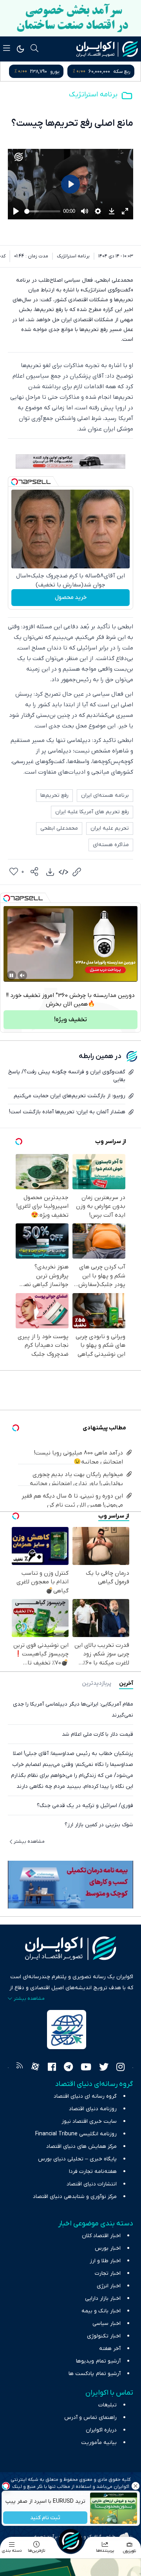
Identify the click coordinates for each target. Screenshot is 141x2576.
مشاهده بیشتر (29, 1842)
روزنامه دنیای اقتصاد (93, 2109)
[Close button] (135, 2486)
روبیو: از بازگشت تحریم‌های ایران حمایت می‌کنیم (70, 1096)
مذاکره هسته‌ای (111, 845)
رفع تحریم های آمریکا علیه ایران (92, 812)
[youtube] (86, 2068)
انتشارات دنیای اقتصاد (92, 2184)
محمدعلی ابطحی (59, 828)
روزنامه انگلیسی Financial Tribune (76, 2134)
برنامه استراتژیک (93, 95)
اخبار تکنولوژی (104, 2336)
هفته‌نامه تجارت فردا (93, 2172)
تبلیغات (108, 2405)
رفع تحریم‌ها (54, 795)
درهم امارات (60, 71)
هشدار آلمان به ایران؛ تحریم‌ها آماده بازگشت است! (67, 1112)
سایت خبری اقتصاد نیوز (89, 2121)
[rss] (20, 2068)
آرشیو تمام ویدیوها (98, 2361)
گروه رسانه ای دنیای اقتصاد (85, 2096)
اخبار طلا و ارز (105, 2261)
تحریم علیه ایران (110, 828)
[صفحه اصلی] (70, 2541)
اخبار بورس (108, 2248)
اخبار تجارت (108, 2273)
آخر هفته (110, 2349)
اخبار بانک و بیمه (101, 2311)
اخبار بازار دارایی (103, 2298)
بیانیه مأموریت (99, 2443)
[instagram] (120, 2068)
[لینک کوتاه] (77, 872)
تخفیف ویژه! (70, 1020)
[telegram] (68, 2068)
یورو (126, 71)
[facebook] (52, 2068)
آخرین (126, 1683)
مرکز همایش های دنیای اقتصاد (81, 2146)
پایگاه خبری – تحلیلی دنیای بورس (77, 2159)
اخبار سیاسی (107, 2324)
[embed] (63, 872)
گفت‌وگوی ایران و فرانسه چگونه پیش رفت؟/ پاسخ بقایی (67, 1076)
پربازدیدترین (97, 1683)
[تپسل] (14, 482)
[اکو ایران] (107, 49)
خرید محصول (71, 597)
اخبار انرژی (109, 2286)
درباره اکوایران (101, 2430)
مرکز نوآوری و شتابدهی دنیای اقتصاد (75, 2197)
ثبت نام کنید (45, 2518)
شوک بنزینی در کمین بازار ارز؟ (99, 1825)
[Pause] (11, 975)
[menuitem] (50, 872)
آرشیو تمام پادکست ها (95, 2374)
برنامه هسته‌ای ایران (105, 795)
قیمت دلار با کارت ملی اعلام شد (98, 1734)
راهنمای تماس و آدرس (90, 2418)
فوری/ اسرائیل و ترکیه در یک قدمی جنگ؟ (85, 1806)
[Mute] (22, 975)
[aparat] (35, 2068)
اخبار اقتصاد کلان (101, 2236)
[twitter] (104, 2068)
